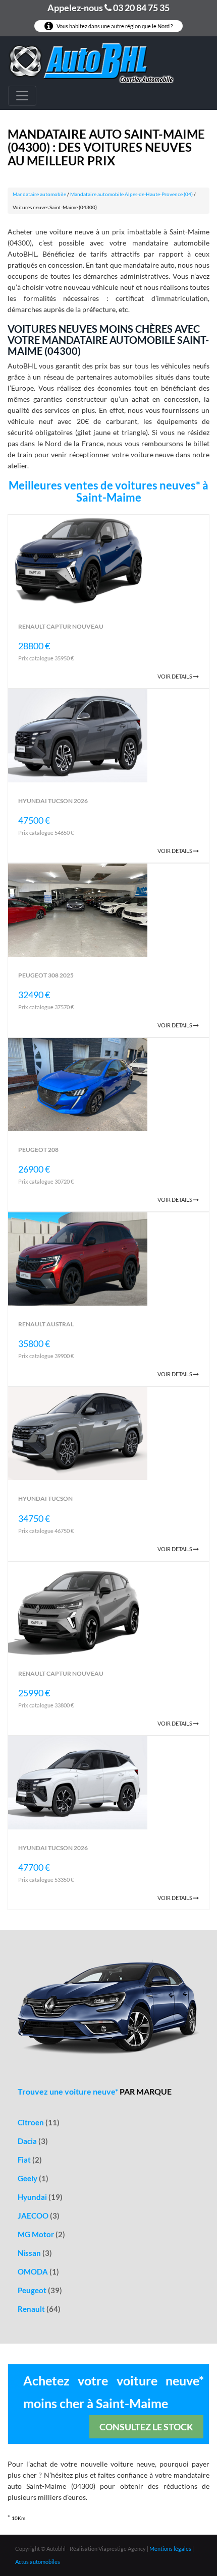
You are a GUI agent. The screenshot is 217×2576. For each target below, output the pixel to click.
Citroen (39, 2122)
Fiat (30, 2160)
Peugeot (40, 2290)
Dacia (33, 2141)
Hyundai (40, 2197)
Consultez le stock (146, 2427)
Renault (39, 2309)
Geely (33, 2178)
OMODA (38, 2272)
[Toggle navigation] (22, 96)
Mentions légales (170, 2549)
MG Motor (41, 2234)
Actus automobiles (38, 2562)
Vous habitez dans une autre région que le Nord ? (114, 26)
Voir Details (175, 676)
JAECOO (39, 2216)
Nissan (35, 2253)
